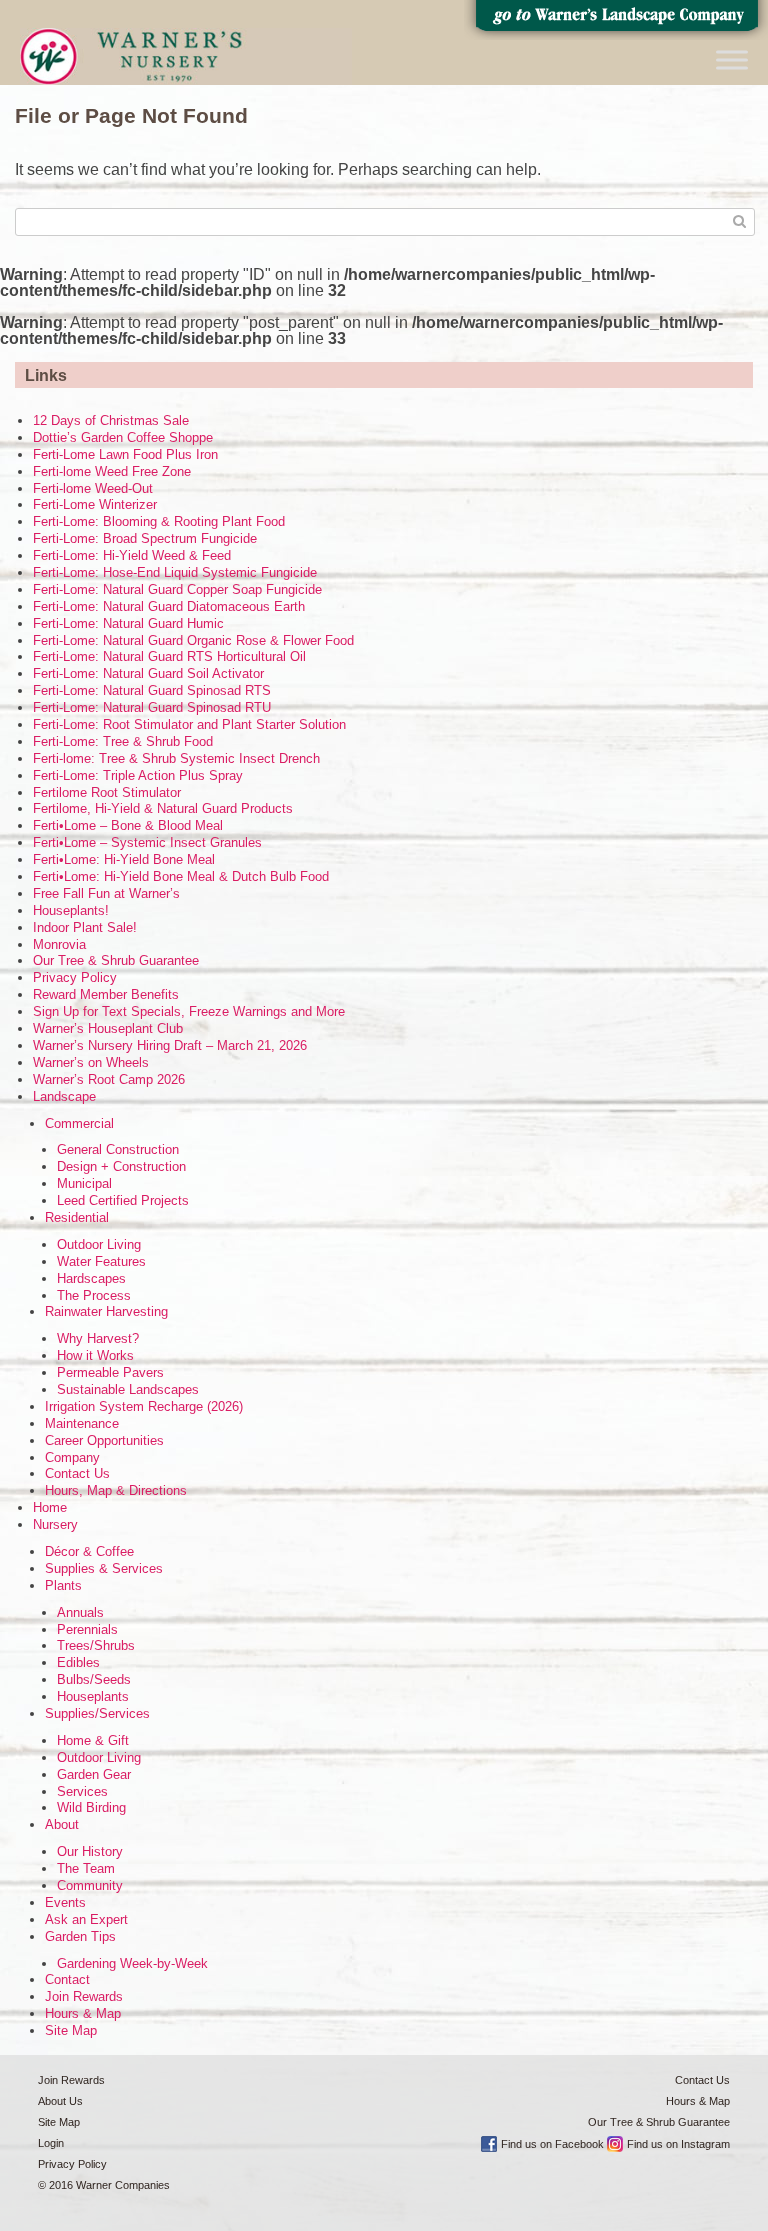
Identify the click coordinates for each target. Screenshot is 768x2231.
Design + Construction (121, 1166)
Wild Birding (91, 1807)
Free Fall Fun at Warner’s (106, 893)
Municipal (84, 1183)
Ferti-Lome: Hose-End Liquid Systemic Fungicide (175, 572)
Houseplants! (71, 910)
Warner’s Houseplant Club (108, 1028)
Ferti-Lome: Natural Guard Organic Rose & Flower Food (193, 640)
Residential (77, 1217)
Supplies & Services (104, 1568)
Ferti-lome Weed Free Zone (112, 471)
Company (72, 1457)
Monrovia (59, 944)
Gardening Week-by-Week (132, 1963)
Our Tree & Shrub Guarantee (116, 960)
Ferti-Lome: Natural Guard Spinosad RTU (152, 707)
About (62, 1824)
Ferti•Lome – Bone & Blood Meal (128, 825)
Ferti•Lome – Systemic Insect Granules (147, 842)
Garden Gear (94, 1774)
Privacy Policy (75, 977)
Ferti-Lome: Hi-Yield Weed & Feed (132, 555)
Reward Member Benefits (106, 994)
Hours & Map (83, 2013)
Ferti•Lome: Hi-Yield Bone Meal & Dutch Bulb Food (181, 876)
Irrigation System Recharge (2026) (144, 1406)
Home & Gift (93, 1740)
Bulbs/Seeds (94, 1679)
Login (51, 2143)
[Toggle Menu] (732, 59)
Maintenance (82, 1423)
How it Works (95, 1355)
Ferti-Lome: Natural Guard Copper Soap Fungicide (177, 589)
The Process (94, 1295)
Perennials (87, 1629)
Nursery (55, 1524)
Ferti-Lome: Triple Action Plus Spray (138, 775)
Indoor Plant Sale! (85, 927)
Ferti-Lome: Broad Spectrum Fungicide (145, 538)
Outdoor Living (99, 1244)
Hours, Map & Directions (116, 1490)
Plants (63, 1585)
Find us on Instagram (678, 2144)
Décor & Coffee (89, 1551)
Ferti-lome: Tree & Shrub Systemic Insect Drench (176, 758)
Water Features (101, 1261)
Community (90, 1885)
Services (82, 1791)
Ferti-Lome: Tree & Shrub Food (123, 741)
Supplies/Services (97, 1713)
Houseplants (93, 1696)
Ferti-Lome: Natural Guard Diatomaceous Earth (169, 606)
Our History (90, 1851)
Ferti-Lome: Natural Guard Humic (128, 623)
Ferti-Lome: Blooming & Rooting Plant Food (159, 521)
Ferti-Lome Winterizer (95, 504)
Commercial (79, 1123)
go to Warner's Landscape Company (616, 20)
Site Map (71, 2030)
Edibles (78, 1662)
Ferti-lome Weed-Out (93, 488)
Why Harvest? (98, 1338)
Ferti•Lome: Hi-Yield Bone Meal (124, 859)
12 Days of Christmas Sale (111, 420)
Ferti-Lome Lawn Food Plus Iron (125, 454)
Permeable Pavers (110, 1372)
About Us (60, 2101)
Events (65, 1902)
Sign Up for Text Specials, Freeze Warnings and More (189, 1011)
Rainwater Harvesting (106, 1311)
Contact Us (77, 1473)
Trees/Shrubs (96, 1645)
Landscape (64, 1096)
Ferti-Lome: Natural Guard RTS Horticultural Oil (169, 656)
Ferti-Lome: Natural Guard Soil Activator (148, 673)
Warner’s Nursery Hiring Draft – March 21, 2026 (170, 1045)
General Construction (118, 1149)
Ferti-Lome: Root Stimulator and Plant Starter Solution (189, 724)
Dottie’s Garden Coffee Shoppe (123, 437)
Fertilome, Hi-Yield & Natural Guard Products (163, 808)
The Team (86, 1868)
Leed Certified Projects (123, 1200)
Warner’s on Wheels (91, 1062)
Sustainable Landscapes (128, 1389)
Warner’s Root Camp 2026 (109, 1079)
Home (50, 1507)
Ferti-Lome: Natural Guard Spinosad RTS (152, 690)
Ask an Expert (86, 1919)
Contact (67, 1979)
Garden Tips (80, 1936)
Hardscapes (91, 1278)
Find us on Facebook (552, 2144)
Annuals (80, 1612)
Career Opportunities (104, 1440)
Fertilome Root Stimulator (107, 792)
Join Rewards (84, 1996)
